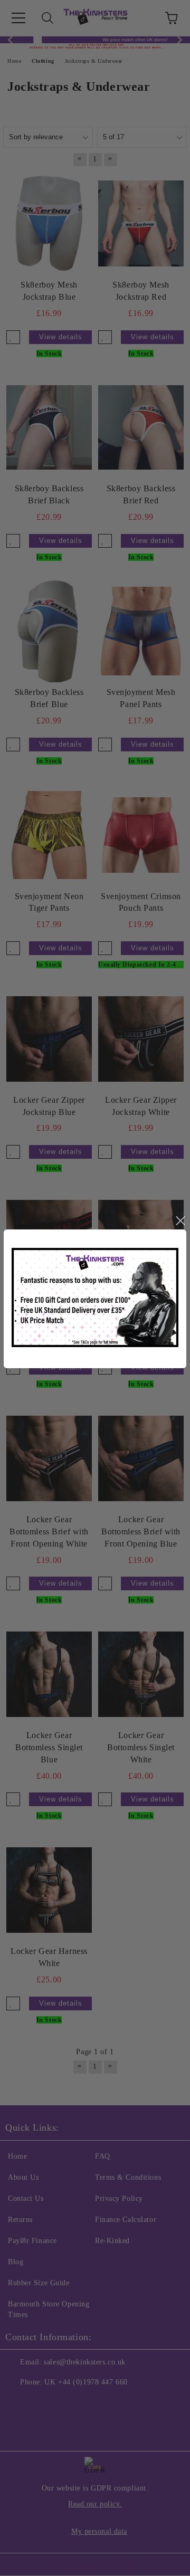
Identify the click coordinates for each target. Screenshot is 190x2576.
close (180, 1221)
